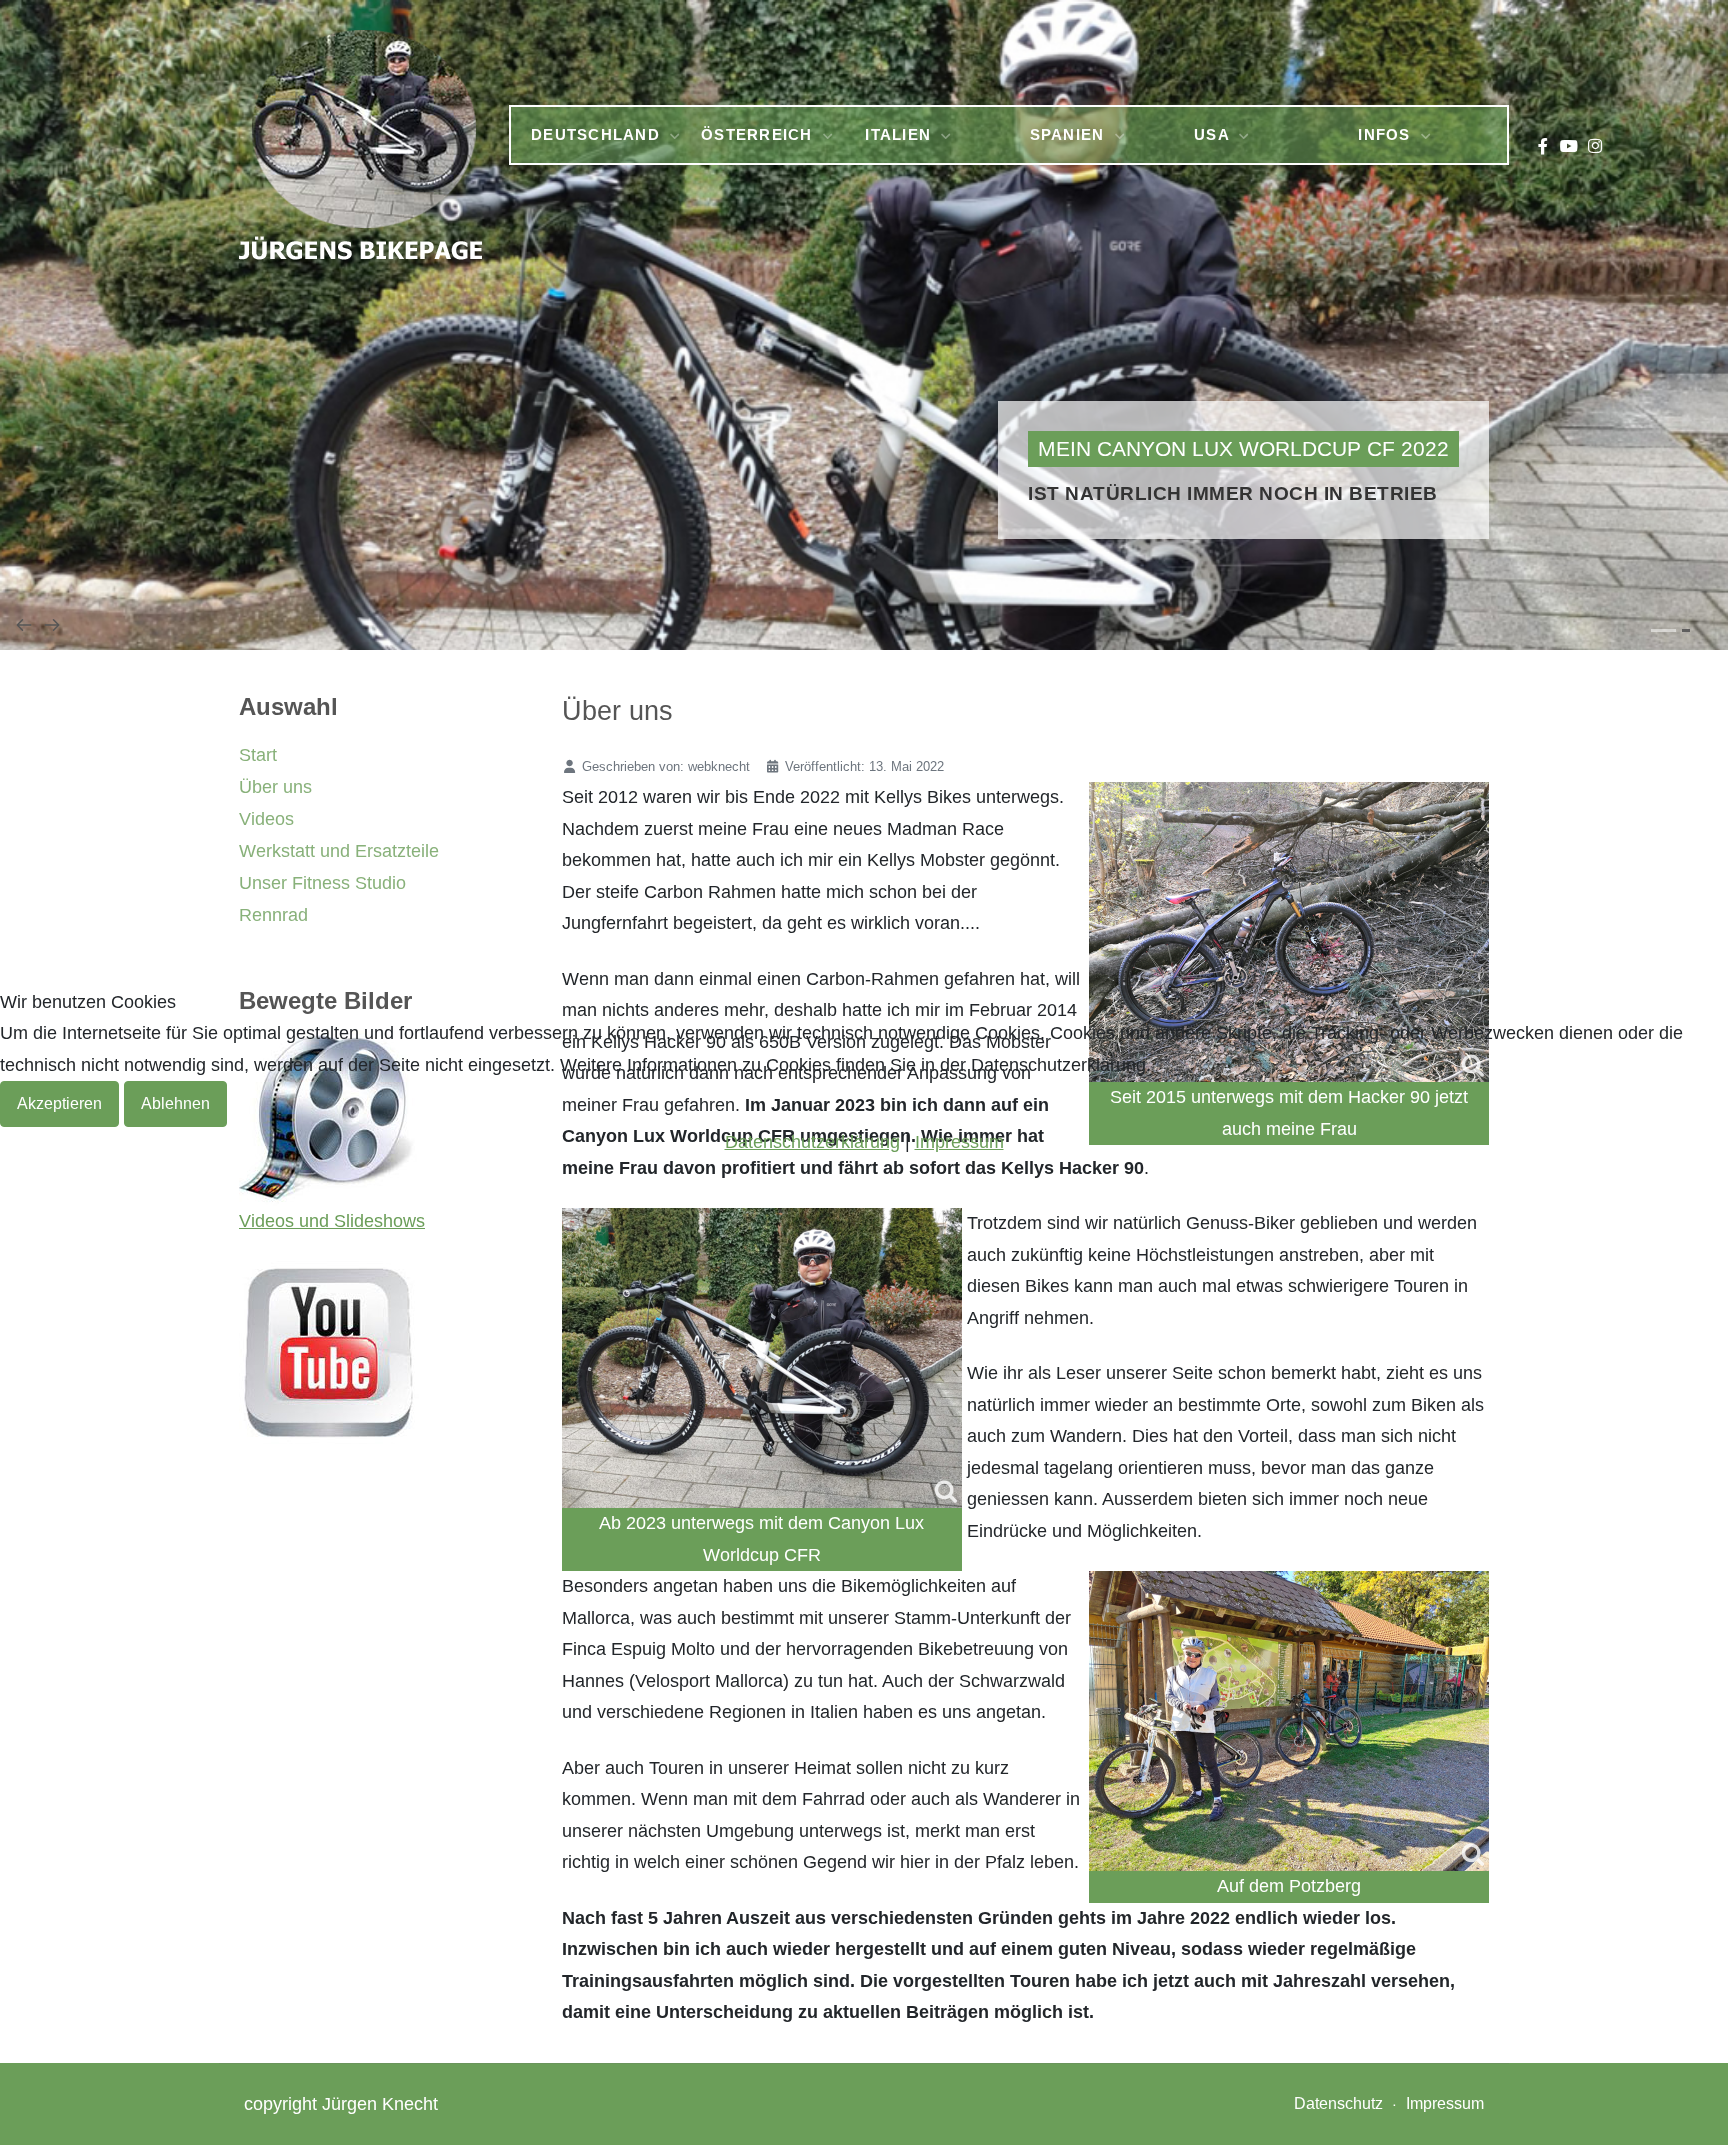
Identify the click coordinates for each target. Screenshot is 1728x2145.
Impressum (959, 1142)
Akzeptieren (59, 1103)
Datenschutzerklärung (812, 1142)
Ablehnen (175, 1103)
